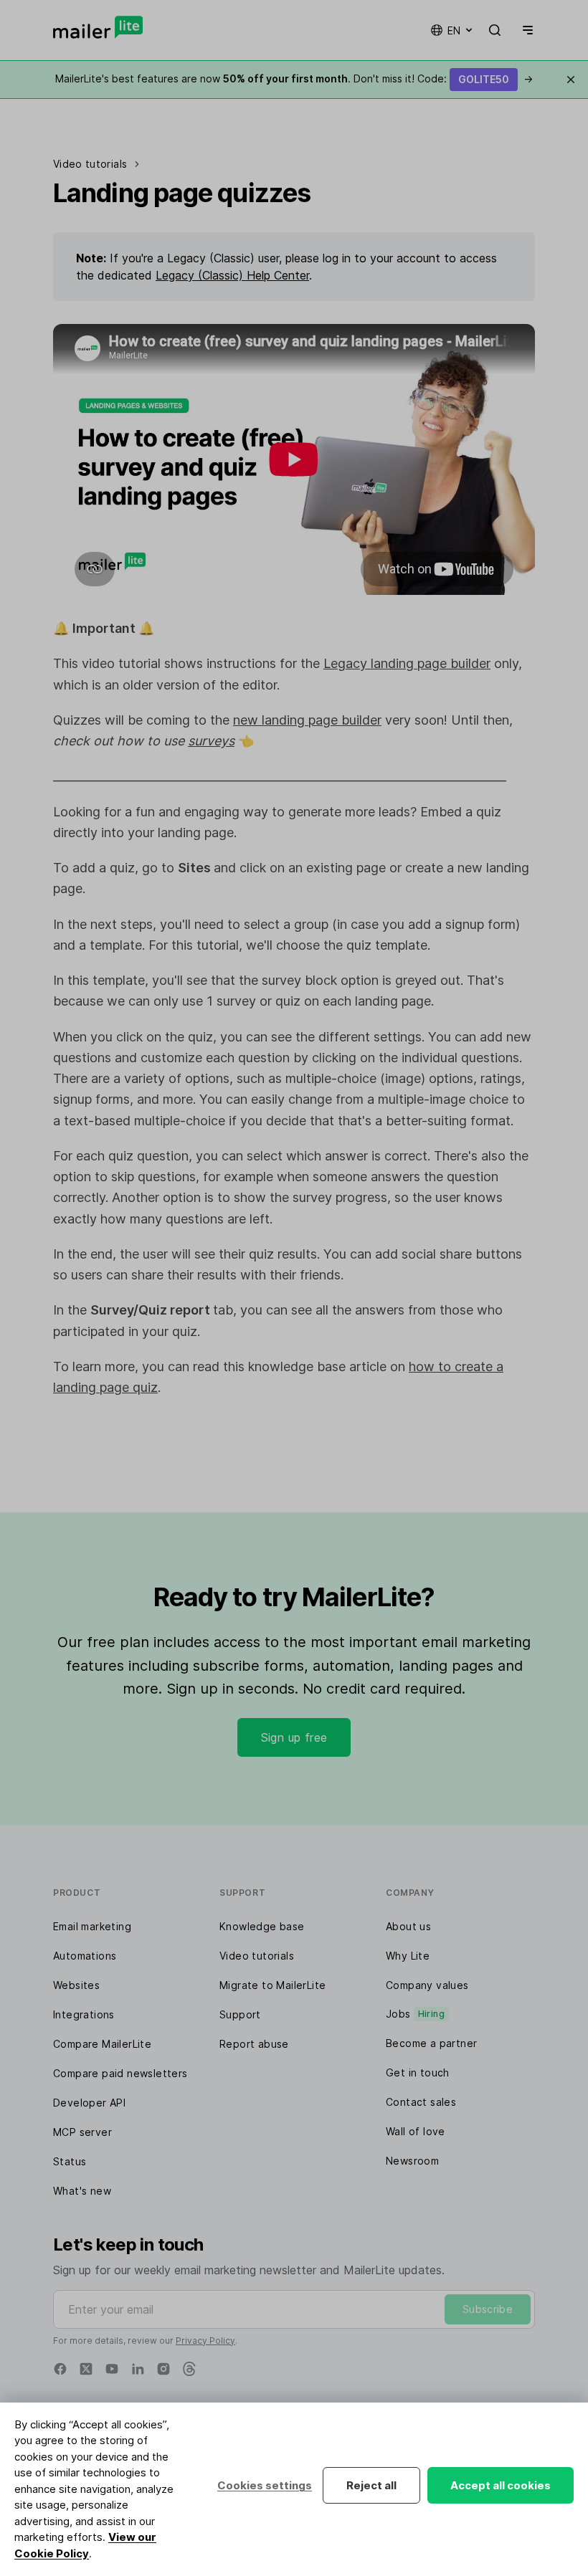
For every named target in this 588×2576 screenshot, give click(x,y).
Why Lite (408, 1956)
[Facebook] (60, 2369)
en (454, 30)
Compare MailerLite (102, 2044)
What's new (82, 2191)
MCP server (82, 2132)
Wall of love (416, 2131)
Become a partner (431, 2043)
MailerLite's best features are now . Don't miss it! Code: (294, 78)
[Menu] (525, 30)
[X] (86, 2369)
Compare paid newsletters (120, 2073)
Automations (85, 1956)
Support (240, 2014)
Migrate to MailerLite (272, 1985)
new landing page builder (307, 720)
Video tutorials (257, 1956)
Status (70, 2161)
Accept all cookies (501, 2485)
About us (408, 1926)
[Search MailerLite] (495, 30)
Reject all (371, 2485)
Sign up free (294, 1737)
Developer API (89, 2103)
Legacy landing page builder (407, 663)
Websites (76, 1985)
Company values (427, 1985)
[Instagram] (163, 2369)
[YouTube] (112, 2369)
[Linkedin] (138, 2369)
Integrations (84, 2014)
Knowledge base (262, 1926)
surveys (211, 741)
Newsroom (412, 2161)
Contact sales (421, 2102)
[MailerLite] (98, 27)
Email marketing (92, 1926)
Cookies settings (265, 2485)
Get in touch (418, 2072)
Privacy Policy (205, 2341)
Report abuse (254, 2044)
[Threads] (189, 2369)
